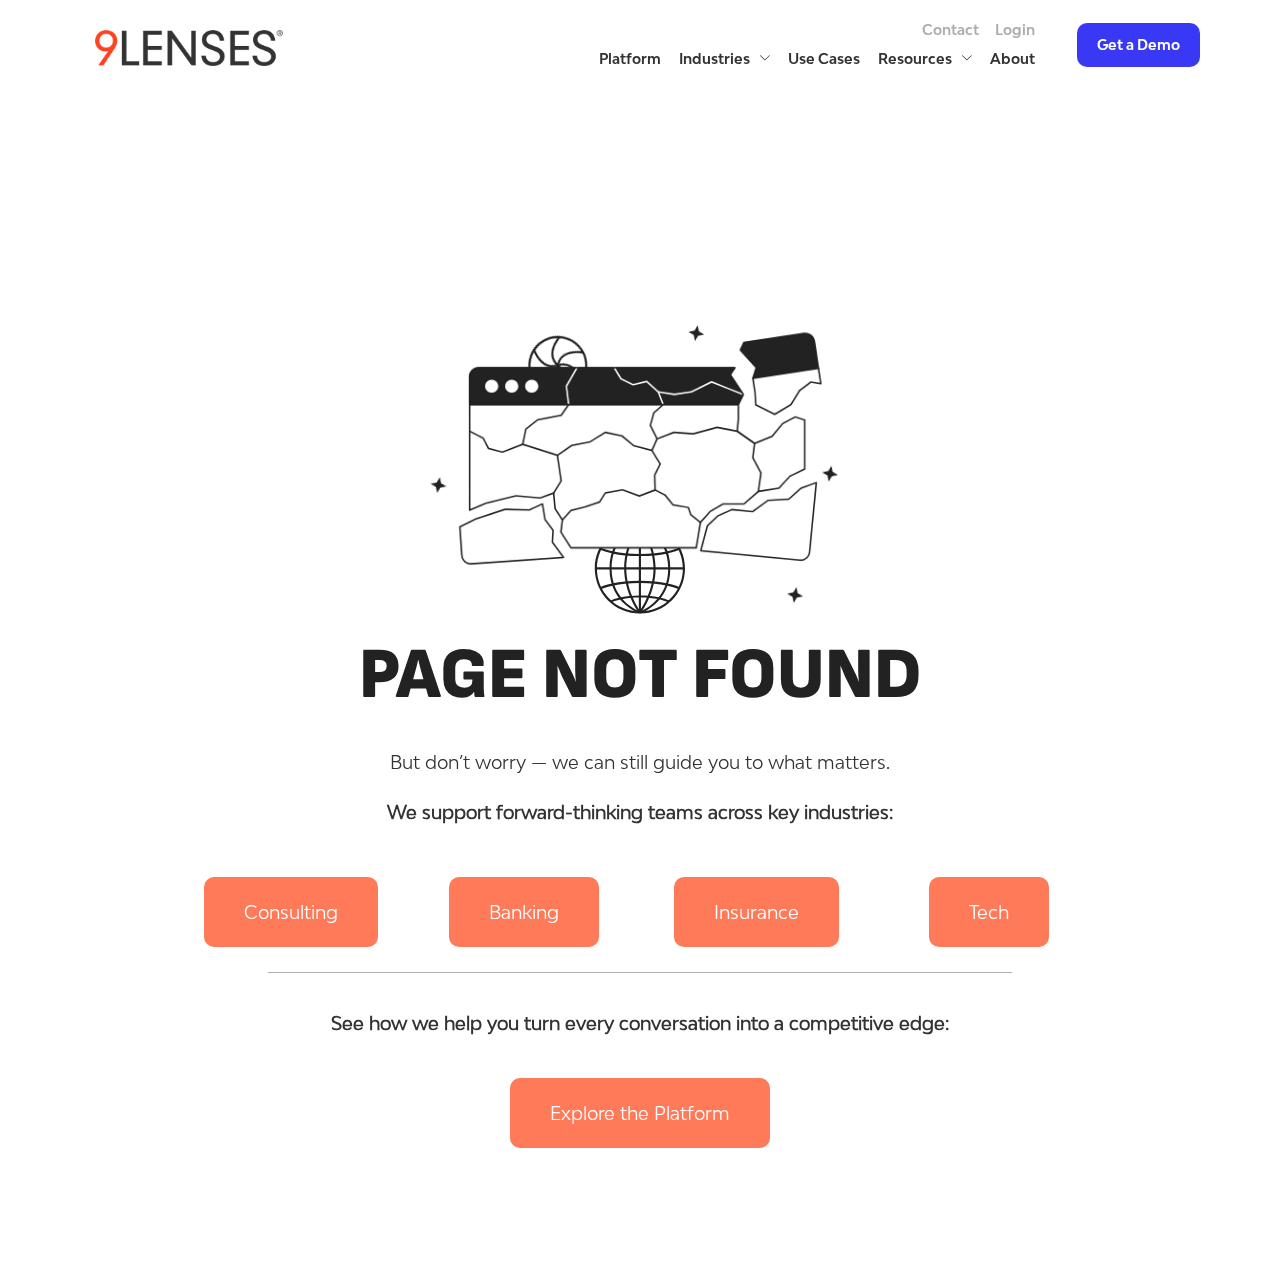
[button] (291, 912)
